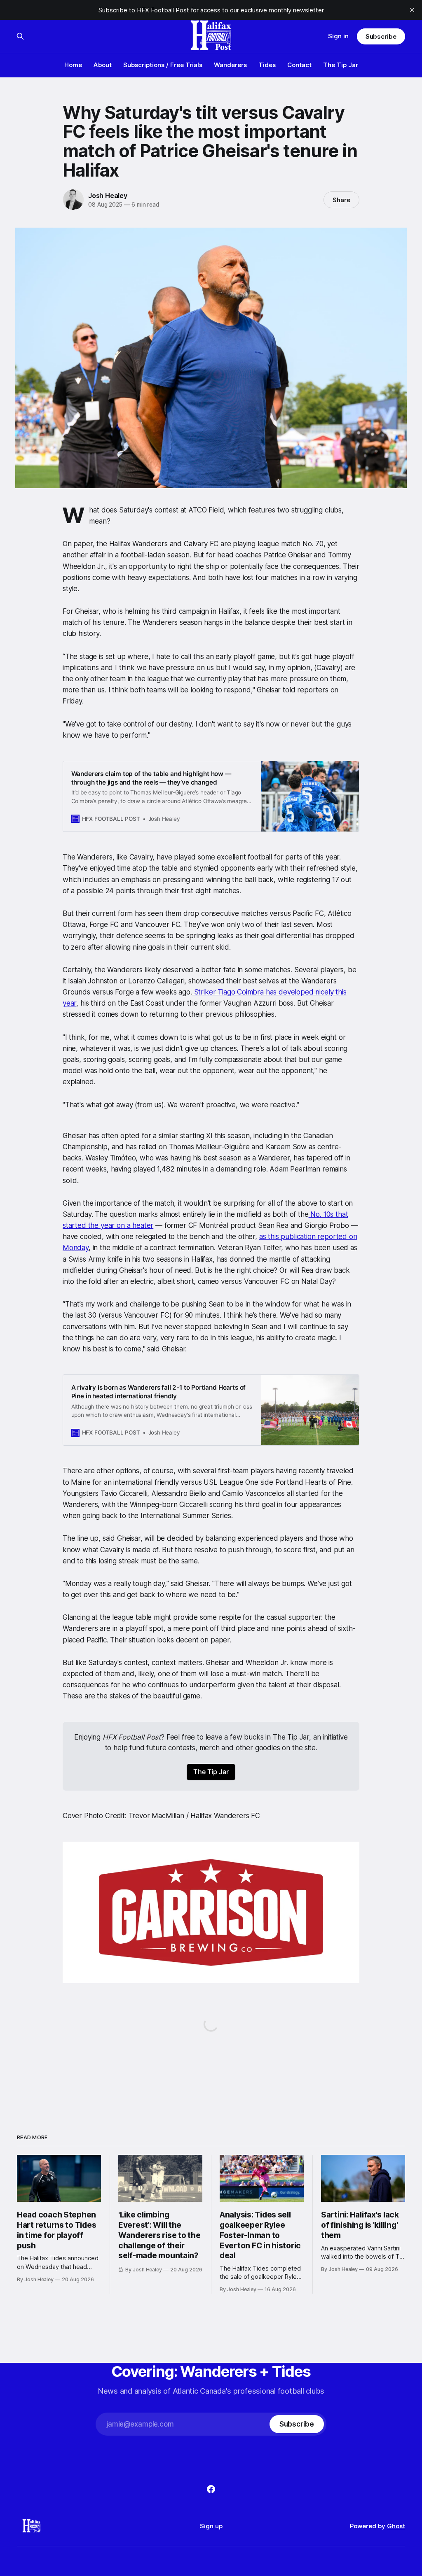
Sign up (211, 2526)
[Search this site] (20, 36)
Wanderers (230, 65)
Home (73, 65)
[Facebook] (211, 2489)
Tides (267, 65)
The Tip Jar (341, 65)
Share (341, 200)
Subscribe (381, 36)
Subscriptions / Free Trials (163, 65)
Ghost (396, 2526)
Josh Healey (108, 196)
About (103, 65)
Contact (299, 65)
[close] (412, 10)
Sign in (338, 36)
